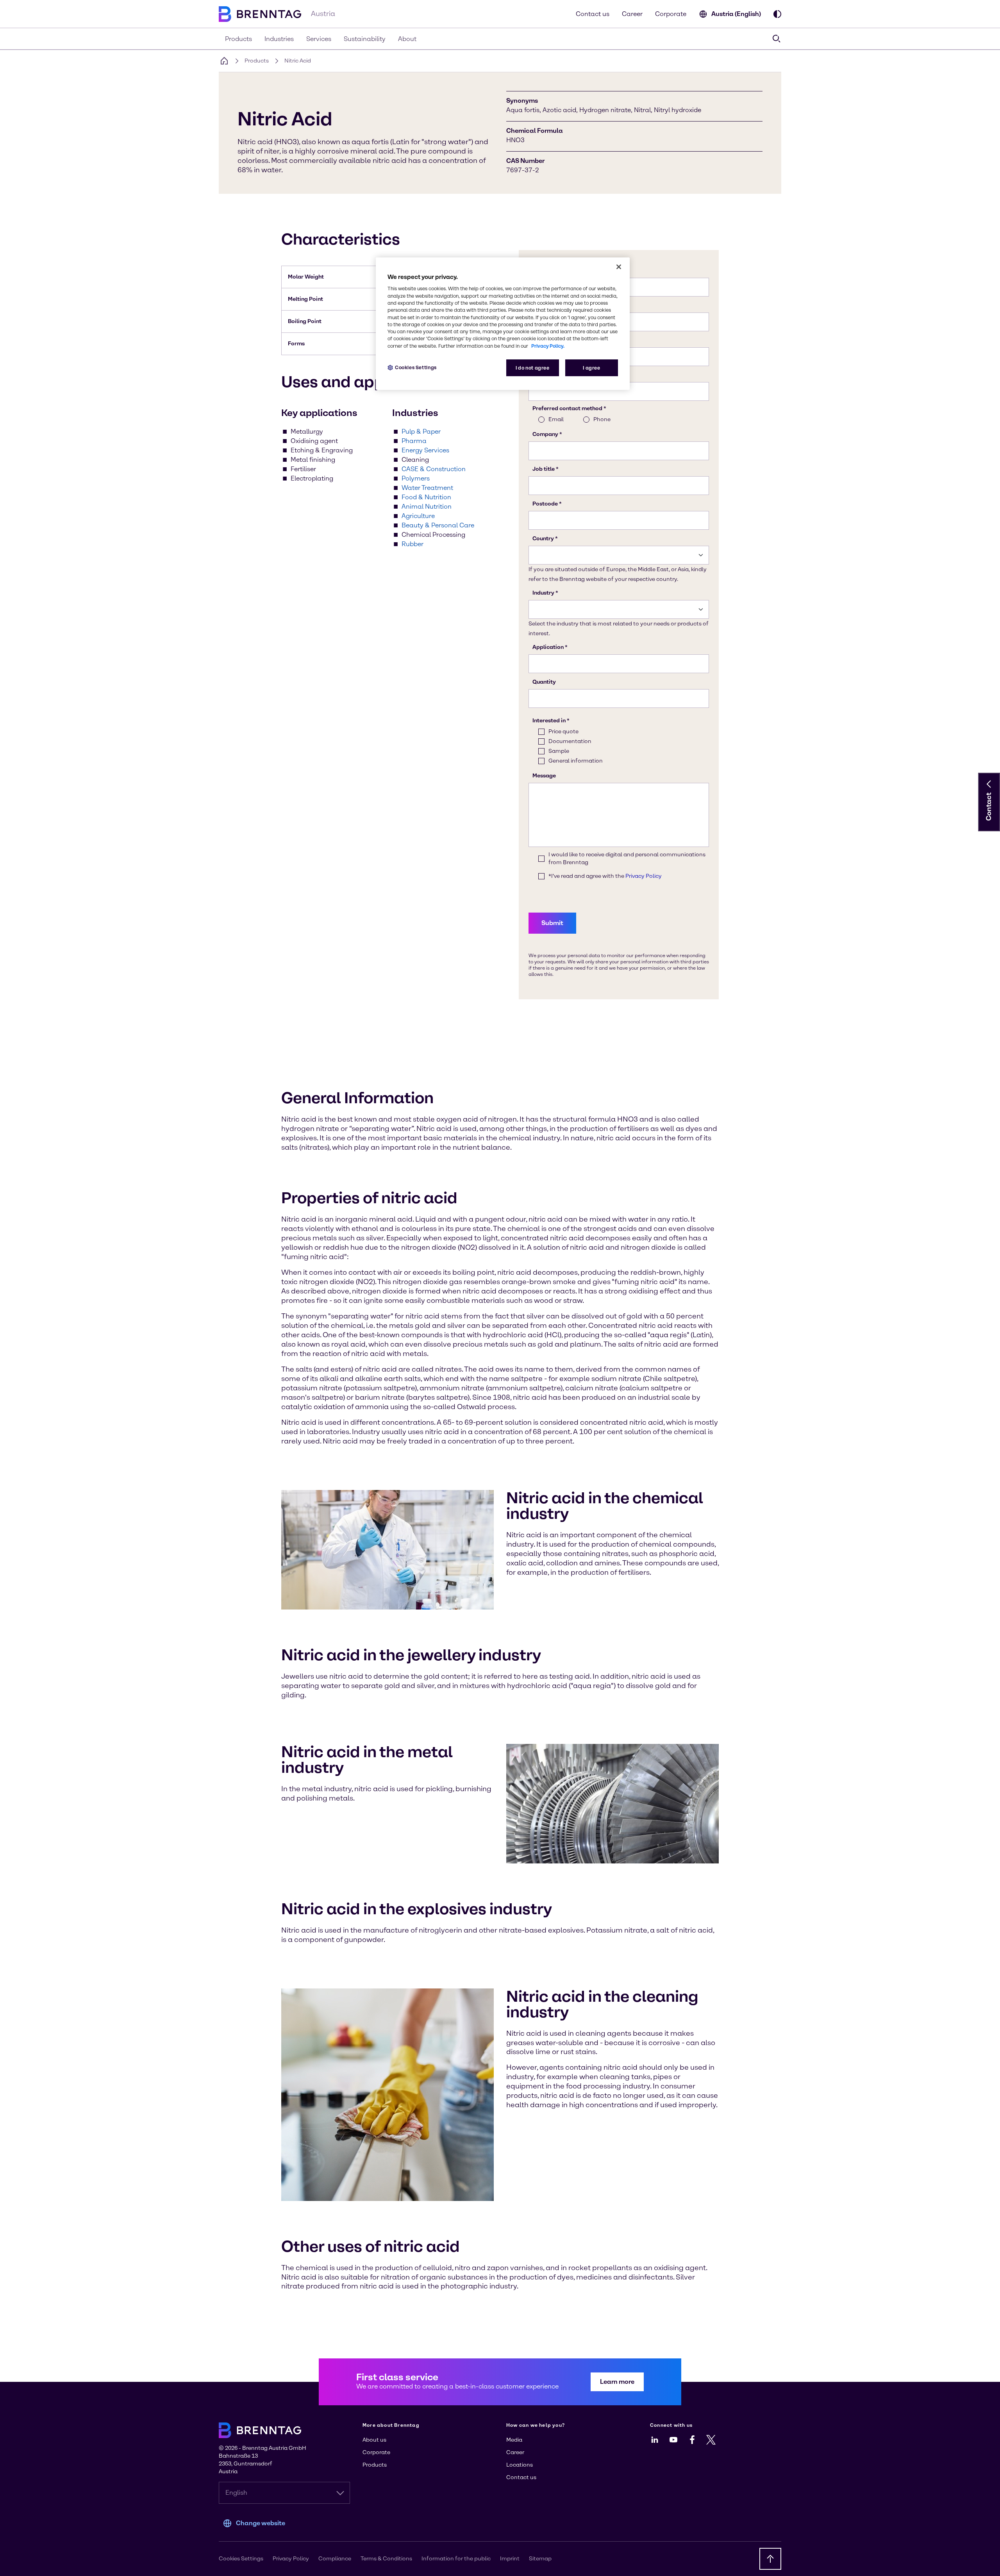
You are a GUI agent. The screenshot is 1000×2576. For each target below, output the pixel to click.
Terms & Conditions (386, 2559)
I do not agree (533, 368)
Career (632, 14)
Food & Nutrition (426, 497)
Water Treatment (427, 488)
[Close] (619, 267)
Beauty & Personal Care (438, 525)
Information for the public (456, 2559)
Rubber (412, 544)
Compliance (335, 2559)
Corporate (671, 14)
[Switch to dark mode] (777, 14)
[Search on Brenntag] (777, 39)
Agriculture (418, 516)
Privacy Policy (291, 2559)
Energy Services (425, 450)
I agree (591, 368)
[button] (989, 784)
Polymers (416, 478)
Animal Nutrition (427, 506)
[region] (503, 324)
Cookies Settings (416, 367)
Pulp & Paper (421, 431)
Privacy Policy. (548, 346)
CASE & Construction (434, 469)
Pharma (414, 441)
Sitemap (540, 2559)
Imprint (510, 2559)
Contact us (593, 14)
